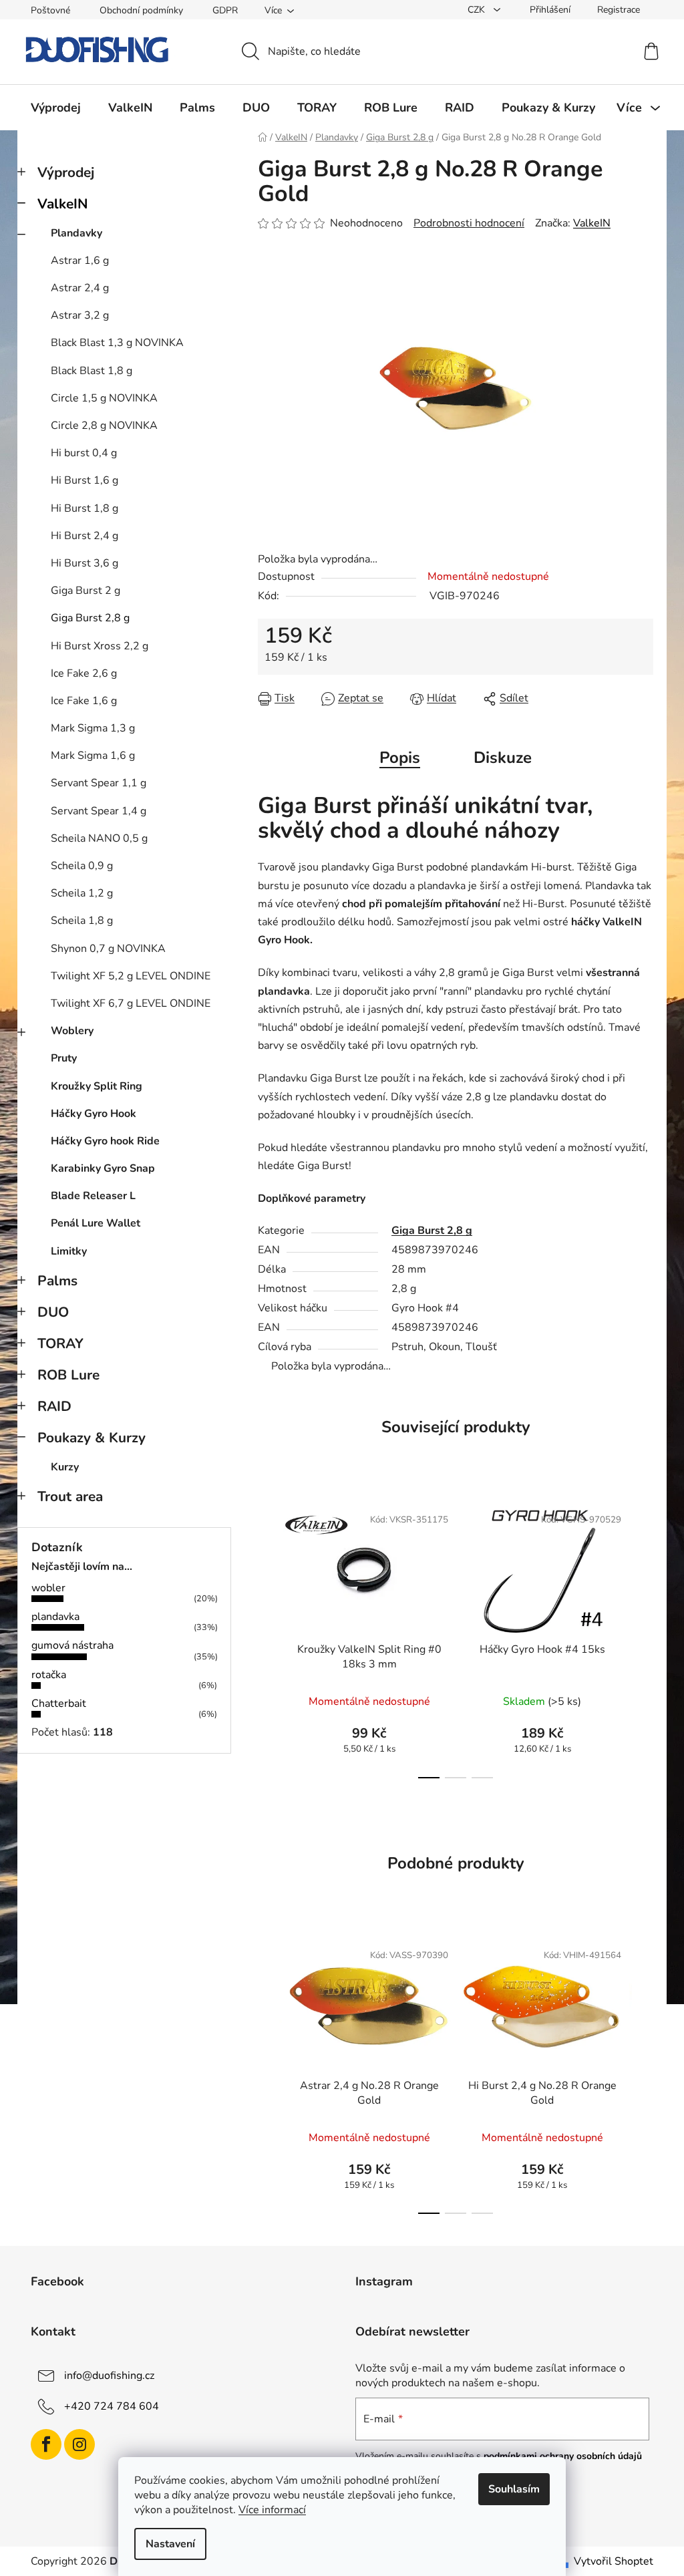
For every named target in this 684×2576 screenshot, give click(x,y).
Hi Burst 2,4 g (84, 536)
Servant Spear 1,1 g (99, 783)
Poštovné (50, 10)
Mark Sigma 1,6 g (93, 756)
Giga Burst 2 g (85, 591)
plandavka (55, 1617)
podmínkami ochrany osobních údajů (563, 2456)
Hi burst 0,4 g (84, 453)
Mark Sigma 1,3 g (93, 728)
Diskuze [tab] (503, 758)
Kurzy (65, 1467)
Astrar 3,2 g (80, 315)
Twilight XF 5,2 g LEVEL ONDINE (131, 976)
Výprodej (66, 172)
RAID (54, 1406)
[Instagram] (79, 2444)
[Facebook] (46, 2444)
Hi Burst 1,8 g (84, 508)
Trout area (70, 1496)
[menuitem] (56, 108)
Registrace (619, 10)
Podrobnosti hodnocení (469, 223)
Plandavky (76, 233)
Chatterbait (59, 1704)
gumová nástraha (72, 1645)
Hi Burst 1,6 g (84, 480)
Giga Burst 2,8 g (90, 618)
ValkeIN (63, 204)
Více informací (272, 2510)
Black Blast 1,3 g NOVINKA (117, 343)
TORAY (60, 1343)
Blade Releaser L (93, 1196)
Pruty (64, 1058)
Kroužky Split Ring (97, 1086)
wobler (48, 1588)
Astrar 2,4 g (80, 288)
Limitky (69, 1251)
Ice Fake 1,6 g (84, 701)
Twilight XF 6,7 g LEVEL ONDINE (131, 1003)
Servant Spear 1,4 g (99, 811)
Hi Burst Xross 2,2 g (100, 646)
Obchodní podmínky (141, 10)
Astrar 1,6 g (80, 261)
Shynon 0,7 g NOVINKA (108, 949)
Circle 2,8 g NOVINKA (104, 426)
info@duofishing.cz (109, 2376)
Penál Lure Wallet (96, 1223)
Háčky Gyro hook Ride (105, 1141)
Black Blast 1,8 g (92, 371)
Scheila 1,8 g (82, 921)
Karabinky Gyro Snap (103, 1168)
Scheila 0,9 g (82, 866)
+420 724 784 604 (112, 2406)
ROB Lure (68, 1375)
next (643, 1638)
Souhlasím (514, 2489)
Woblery (72, 1031)
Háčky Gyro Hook (94, 1114)
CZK (478, 10)
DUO (53, 1312)
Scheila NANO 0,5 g (99, 838)
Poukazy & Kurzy (92, 1438)
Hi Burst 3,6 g (84, 563)
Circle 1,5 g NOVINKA (104, 398)
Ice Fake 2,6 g (84, 673)
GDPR (225, 10)
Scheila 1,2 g (82, 893)
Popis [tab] (400, 758)
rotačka (49, 1675)
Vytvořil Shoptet (614, 2561)
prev (269, 1638)
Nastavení (170, 2544)
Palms (57, 1281)
